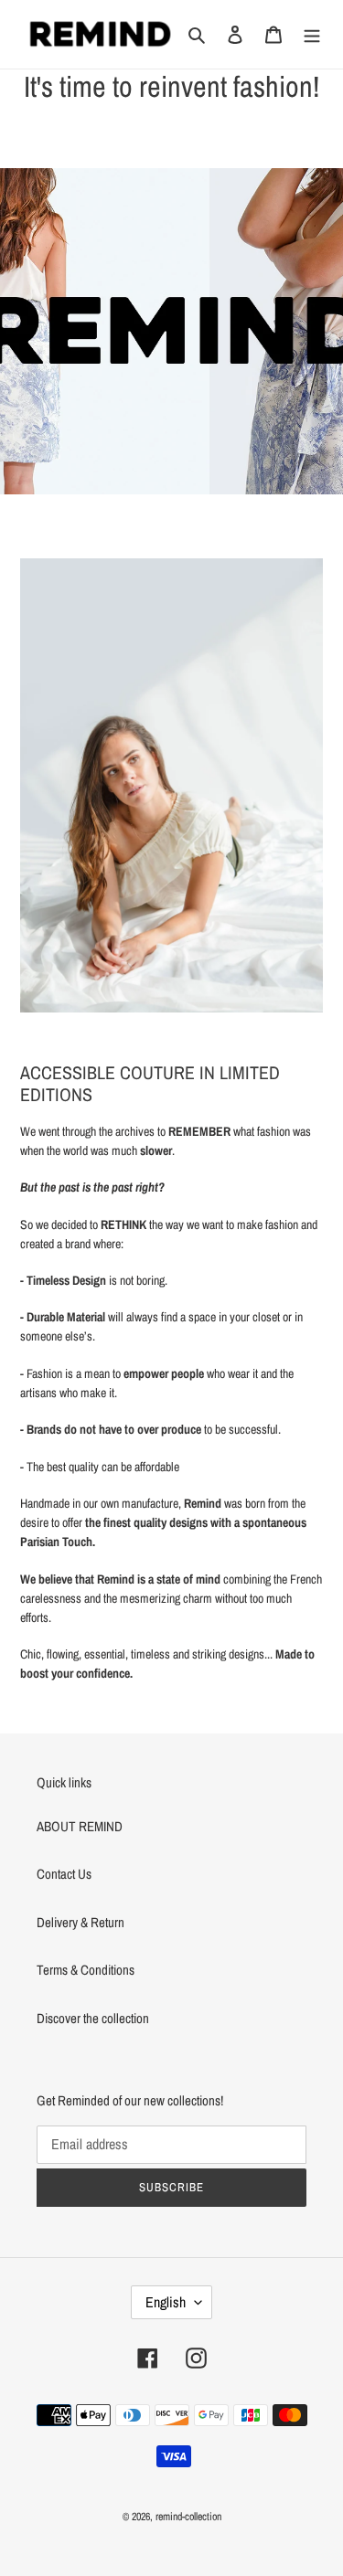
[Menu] (312, 34)
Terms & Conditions (86, 1970)
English (166, 2302)
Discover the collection (93, 2018)
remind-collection (188, 2517)
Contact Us (64, 1874)
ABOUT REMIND (80, 1826)
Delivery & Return (80, 1922)
